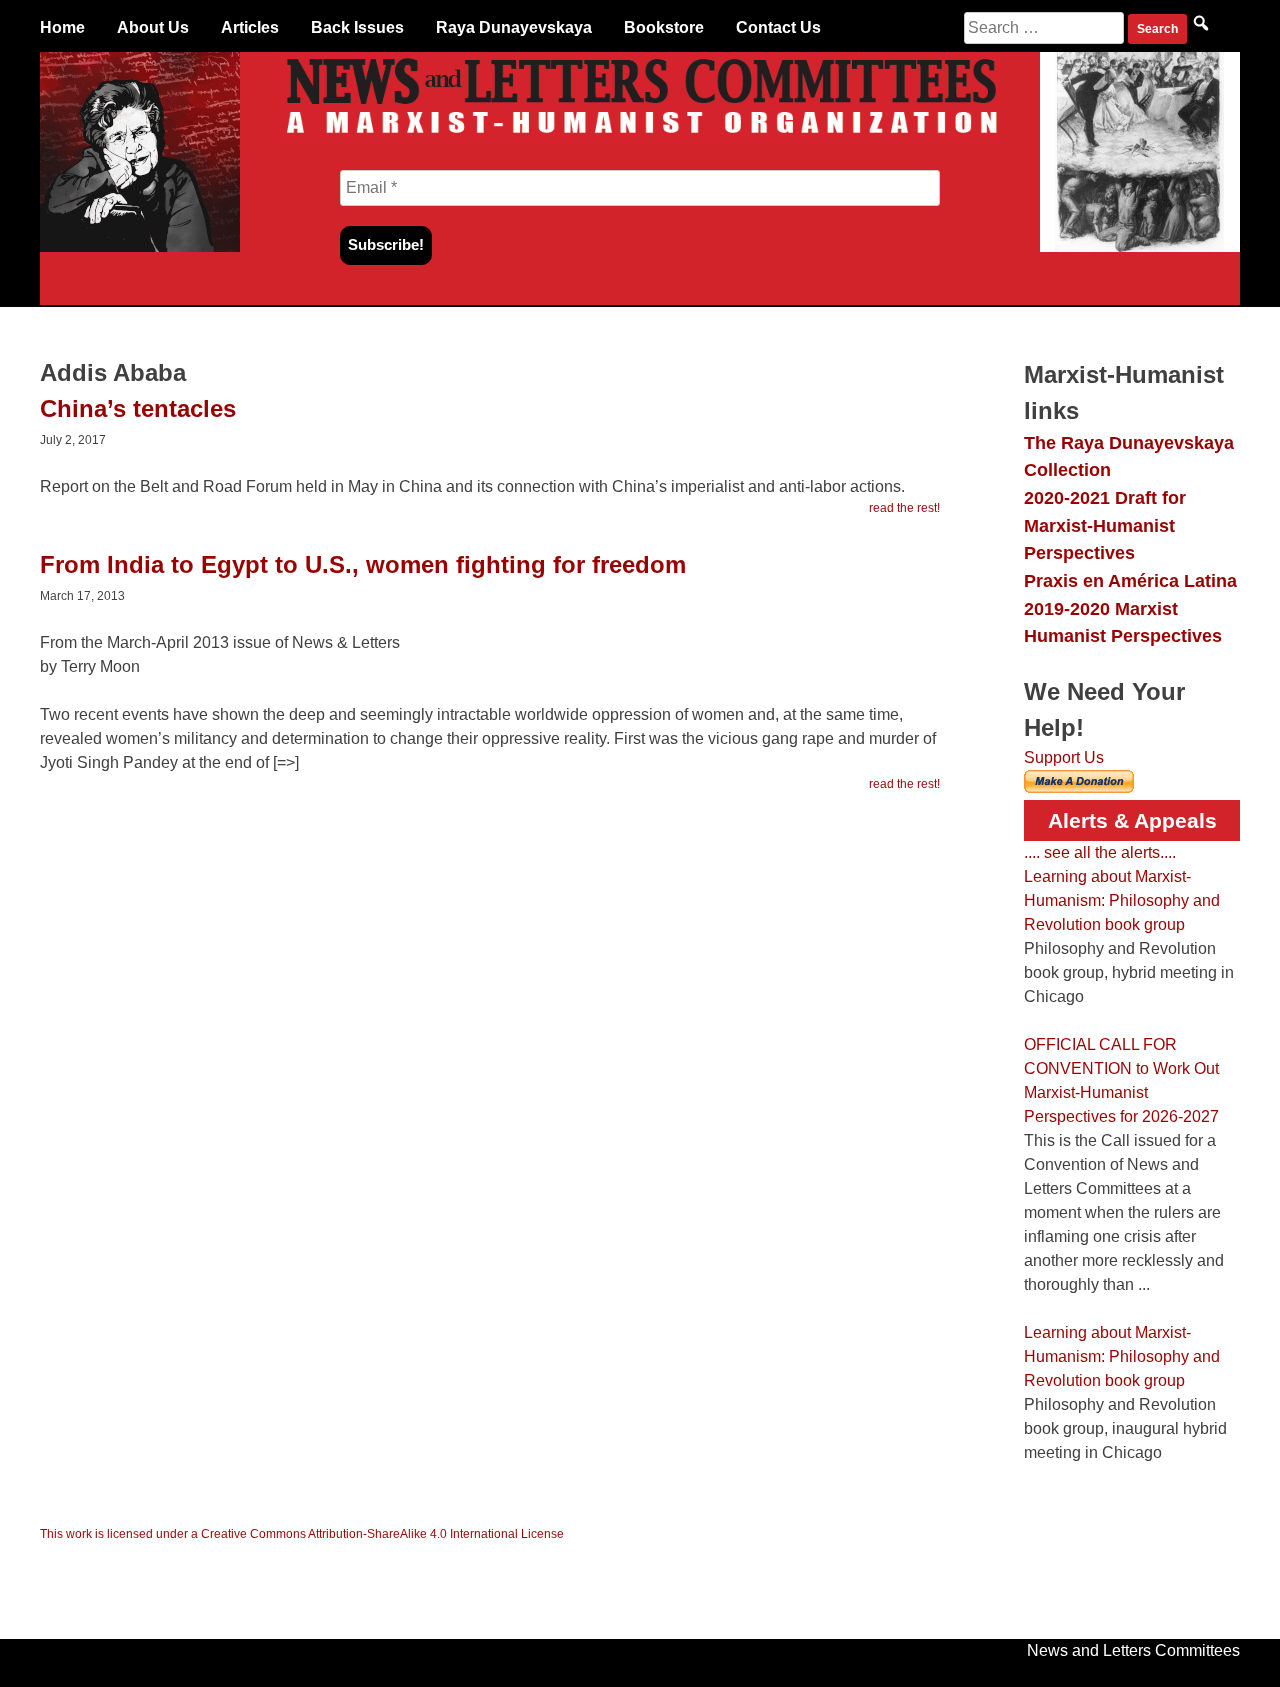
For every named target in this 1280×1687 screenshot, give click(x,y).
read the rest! (904, 508)
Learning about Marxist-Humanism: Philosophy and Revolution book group (1122, 900)
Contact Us (778, 27)
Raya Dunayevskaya (514, 27)
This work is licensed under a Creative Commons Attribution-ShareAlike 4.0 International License (302, 1534)
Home (62, 27)
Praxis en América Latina (1130, 580)
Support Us (1064, 757)
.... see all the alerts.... (1100, 852)
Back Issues (357, 27)
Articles (250, 27)
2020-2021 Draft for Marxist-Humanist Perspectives (1105, 525)
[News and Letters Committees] (640, 137)
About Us (153, 27)
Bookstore (664, 27)
